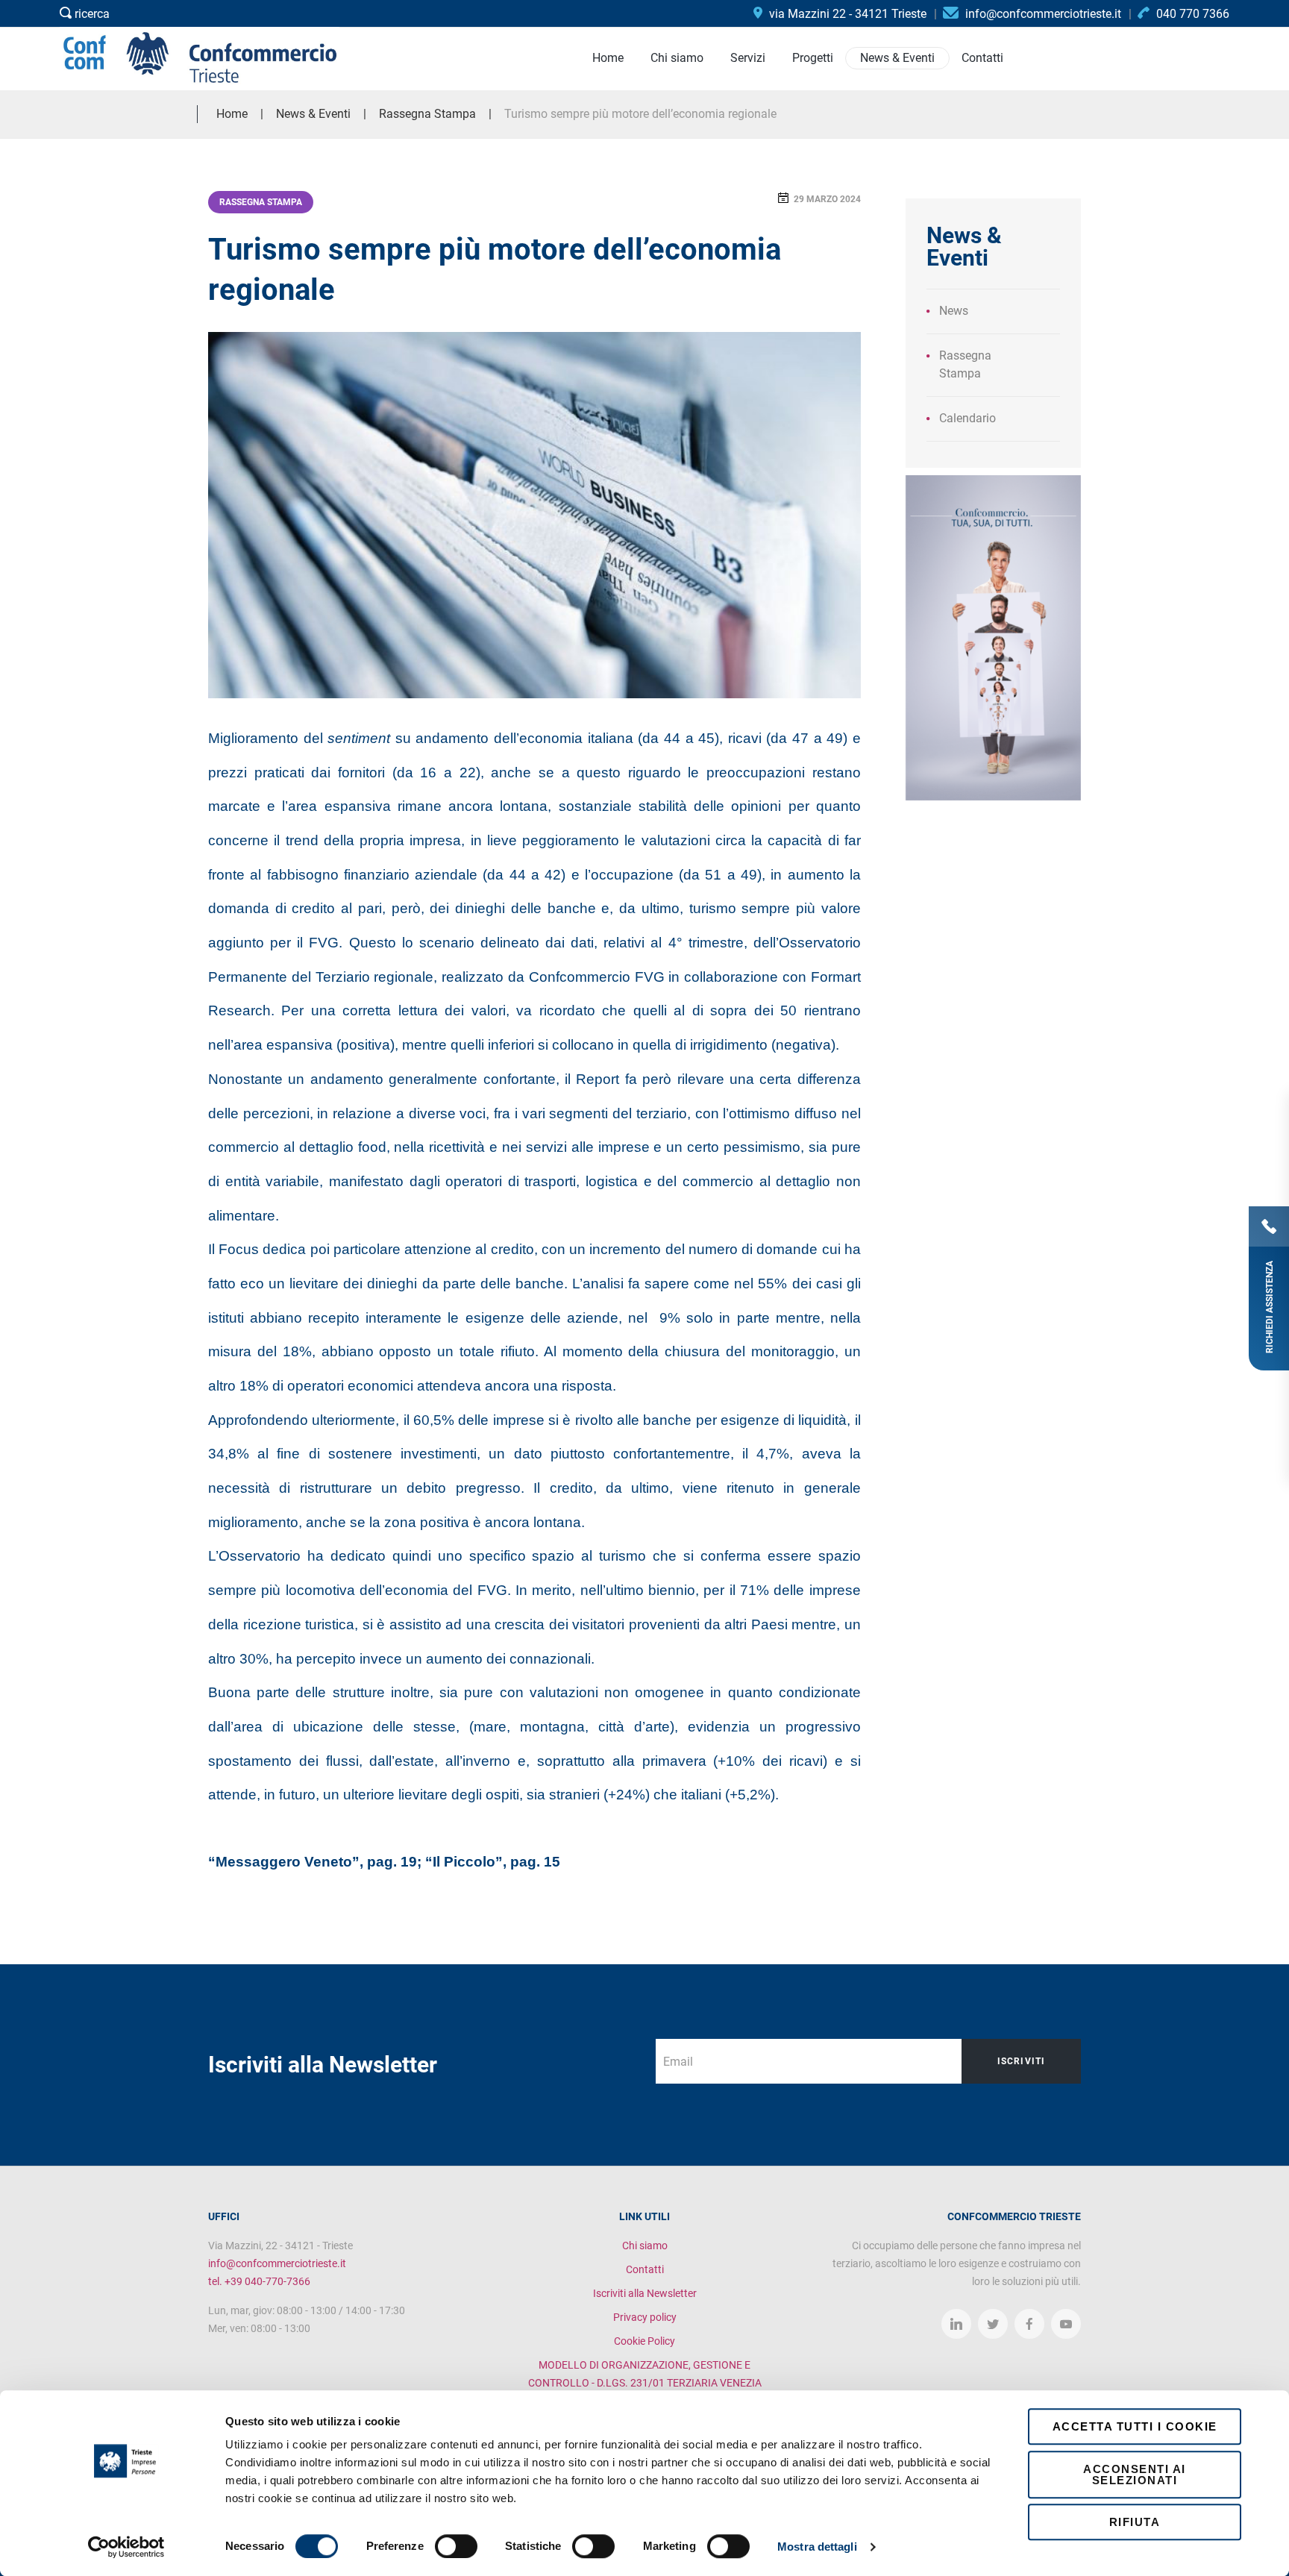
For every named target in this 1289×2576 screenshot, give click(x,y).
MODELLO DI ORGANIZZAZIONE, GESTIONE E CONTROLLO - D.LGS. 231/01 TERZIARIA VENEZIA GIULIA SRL (645, 2383)
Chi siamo (645, 2246)
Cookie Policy (644, 2341)
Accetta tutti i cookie (1135, 2426)
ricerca (91, 14)
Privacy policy (645, 2317)
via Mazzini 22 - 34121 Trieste (846, 14)
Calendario (967, 418)
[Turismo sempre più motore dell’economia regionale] (534, 515)
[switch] (456, 2546)
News (954, 311)
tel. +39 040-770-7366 (259, 2281)
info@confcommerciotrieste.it (277, 2263)
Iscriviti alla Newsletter (645, 2293)
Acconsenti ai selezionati (1135, 2475)
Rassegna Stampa (261, 202)
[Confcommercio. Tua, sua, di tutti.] (993, 637)
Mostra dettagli (817, 2547)
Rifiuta (1135, 2522)
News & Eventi (313, 114)
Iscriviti (1022, 2061)
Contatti (645, 2269)
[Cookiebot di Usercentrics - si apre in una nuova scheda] (126, 2547)
